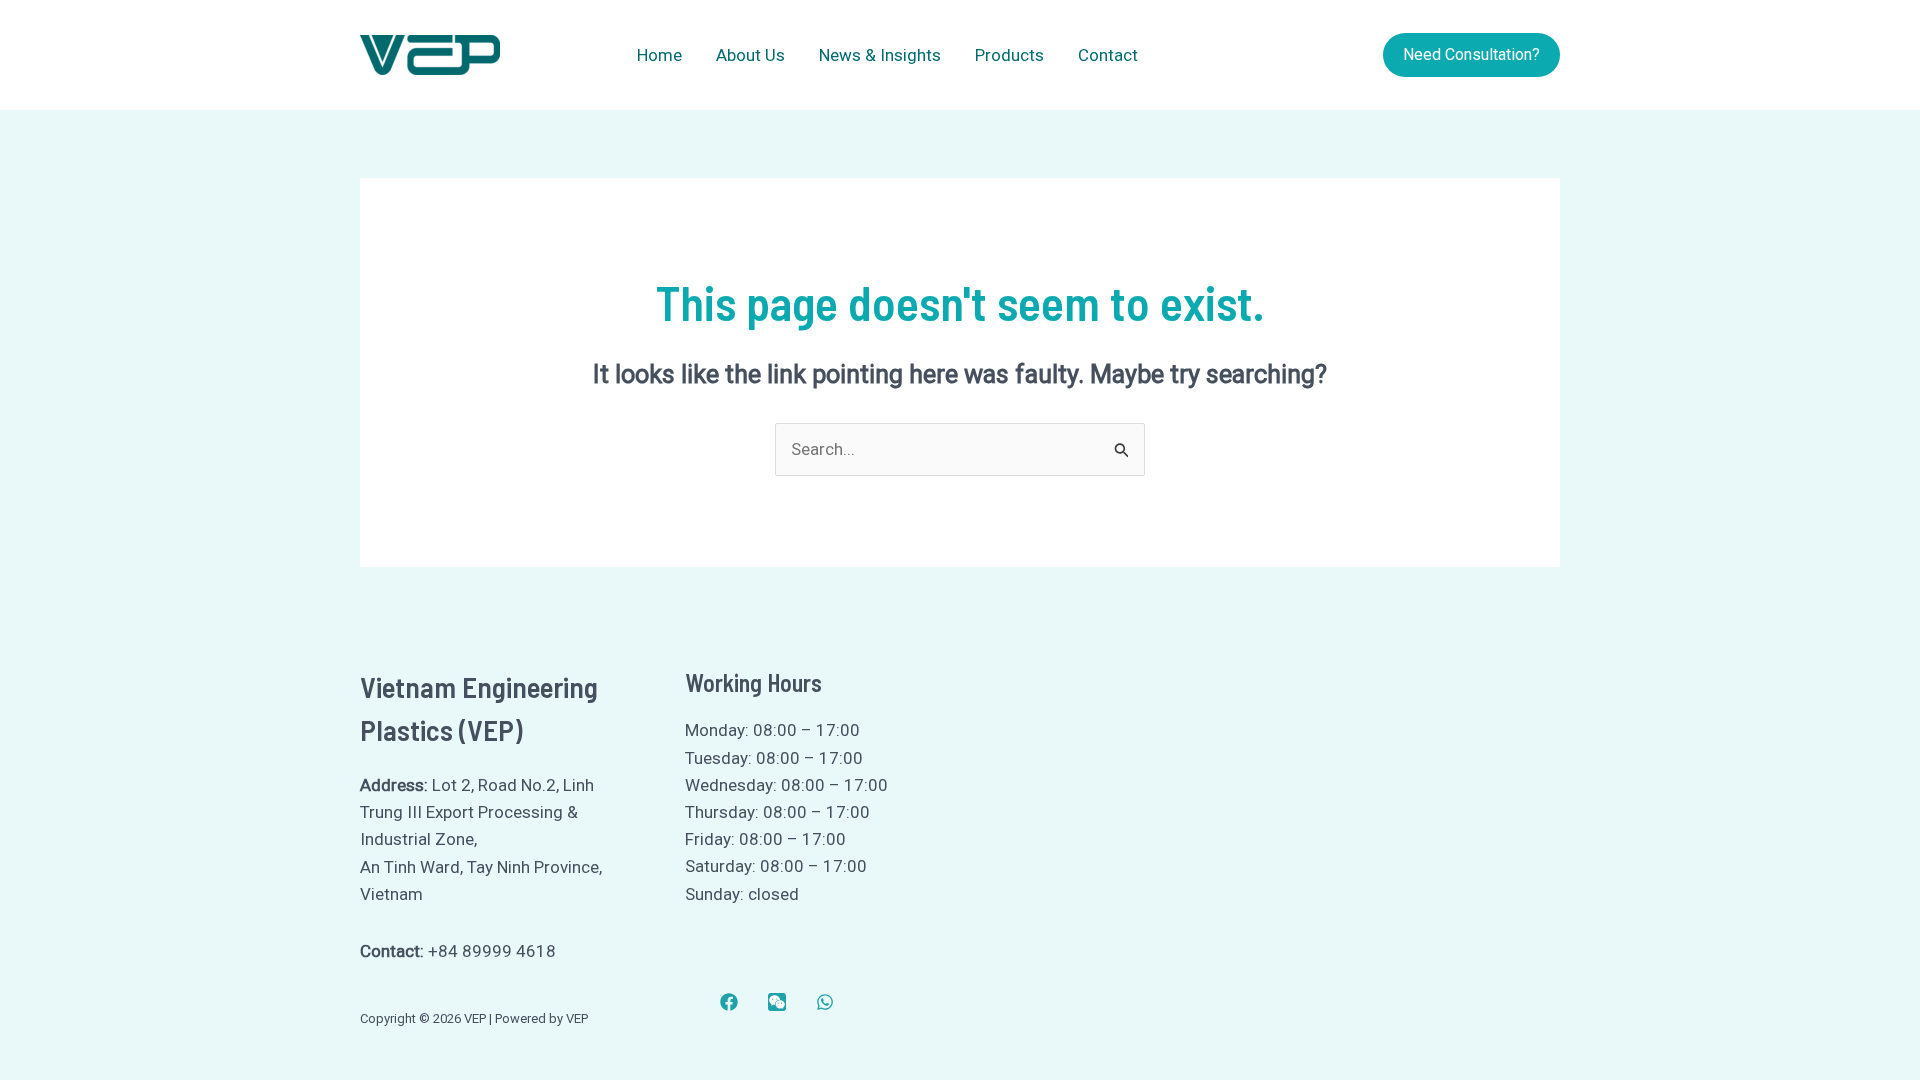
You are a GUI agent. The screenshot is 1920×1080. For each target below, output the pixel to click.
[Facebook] (729, 1002)
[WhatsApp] (825, 1002)
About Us (750, 55)
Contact (1108, 55)
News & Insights (880, 55)
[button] (1471, 55)
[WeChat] (777, 1002)
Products (1009, 55)
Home (659, 55)
